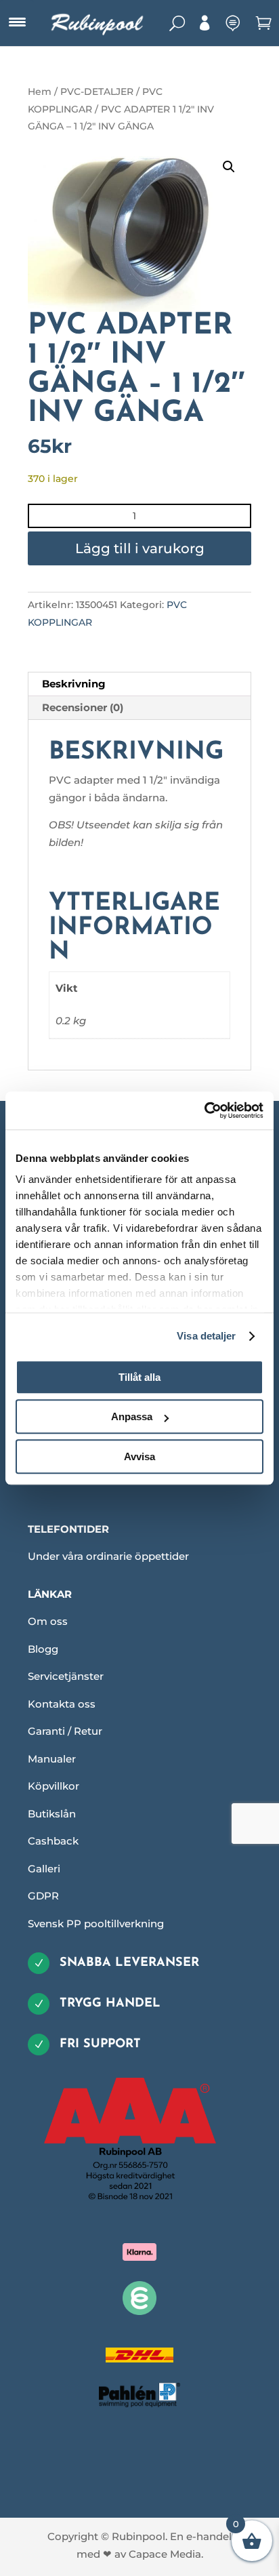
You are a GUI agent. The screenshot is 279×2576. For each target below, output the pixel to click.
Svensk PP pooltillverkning (96, 1924)
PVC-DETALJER (97, 92)
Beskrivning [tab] (74, 684)
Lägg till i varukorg (140, 548)
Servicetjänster (66, 1676)
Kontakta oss (62, 1704)
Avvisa (139, 1456)
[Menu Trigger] (17, 22)
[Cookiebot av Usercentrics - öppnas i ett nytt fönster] (204, 1110)
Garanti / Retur (65, 1731)
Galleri (44, 1869)
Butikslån (52, 1814)
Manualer (52, 1759)
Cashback (53, 1841)
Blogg (43, 1649)
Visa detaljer (206, 1336)
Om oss (48, 1621)
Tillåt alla (139, 1377)
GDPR (43, 1896)
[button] (229, 167)
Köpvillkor (53, 1786)
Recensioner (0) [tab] (83, 707)
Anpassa (132, 1416)
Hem (40, 92)
